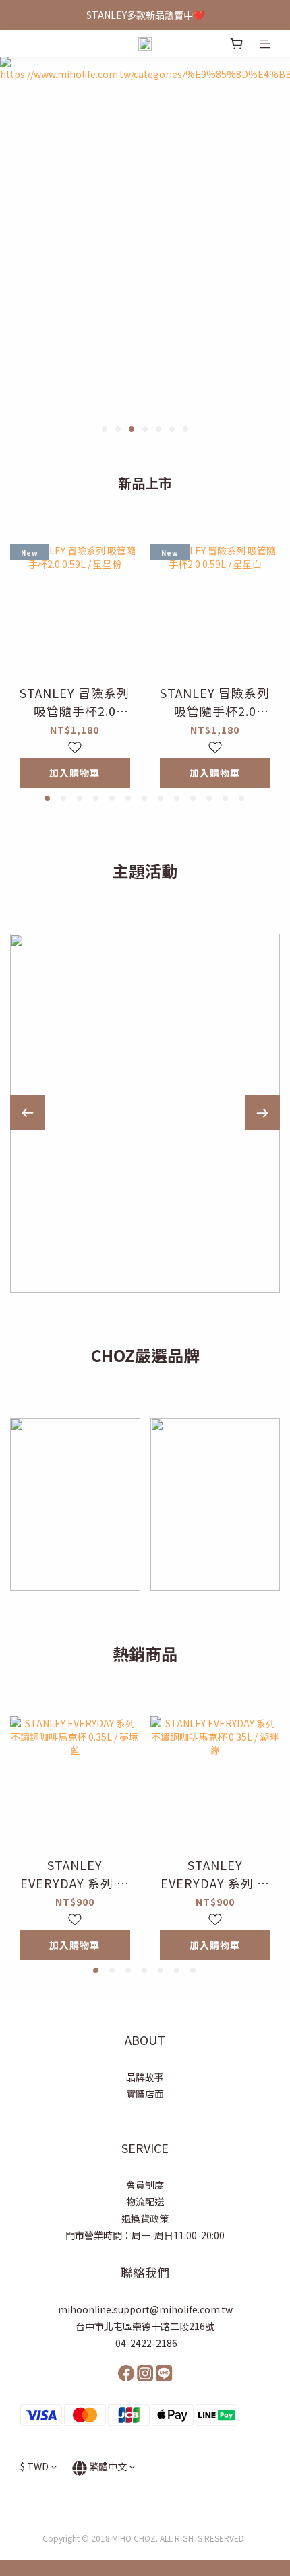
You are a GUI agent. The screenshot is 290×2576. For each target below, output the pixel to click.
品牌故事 (145, 2077)
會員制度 (145, 2185)
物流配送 (145, 2201)
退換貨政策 (145, 2218)
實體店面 (145, 2094)
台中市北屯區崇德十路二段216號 (145, 2326)
